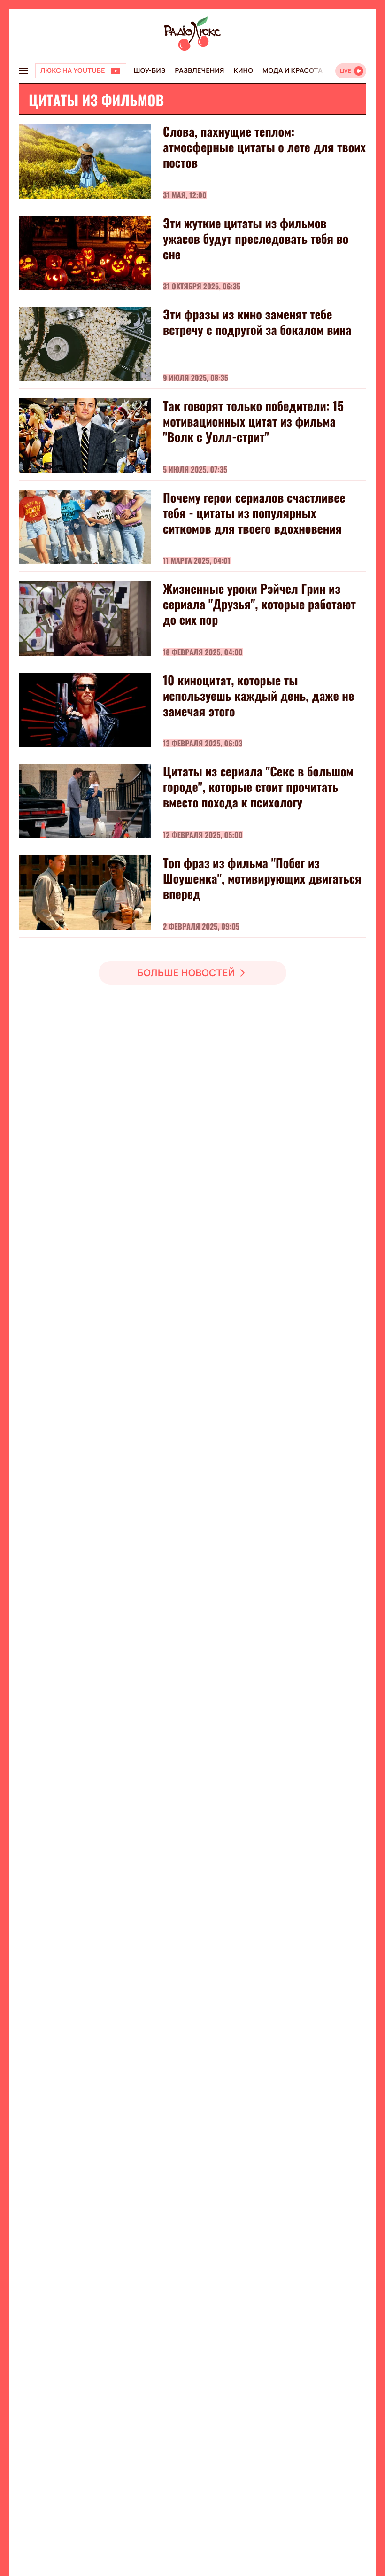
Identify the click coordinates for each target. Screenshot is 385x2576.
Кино (243, 71)
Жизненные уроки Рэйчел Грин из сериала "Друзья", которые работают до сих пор (259, 604)
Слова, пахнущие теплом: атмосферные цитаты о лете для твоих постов (264, 147)
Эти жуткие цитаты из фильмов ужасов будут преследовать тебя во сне (256, 238)
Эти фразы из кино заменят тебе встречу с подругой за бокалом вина (257, 322)
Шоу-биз (150, 71)
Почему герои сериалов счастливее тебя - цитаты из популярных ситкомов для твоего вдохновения (254, 513)
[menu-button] (23, 71)
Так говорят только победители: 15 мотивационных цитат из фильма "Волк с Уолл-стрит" (253, 421)
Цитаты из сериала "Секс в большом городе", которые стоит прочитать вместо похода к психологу (258, 787)
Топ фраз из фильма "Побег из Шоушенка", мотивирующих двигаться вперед (262, 878)
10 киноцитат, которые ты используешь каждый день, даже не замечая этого (258, 695)
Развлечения (199, 71)
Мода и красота (293, 71)
